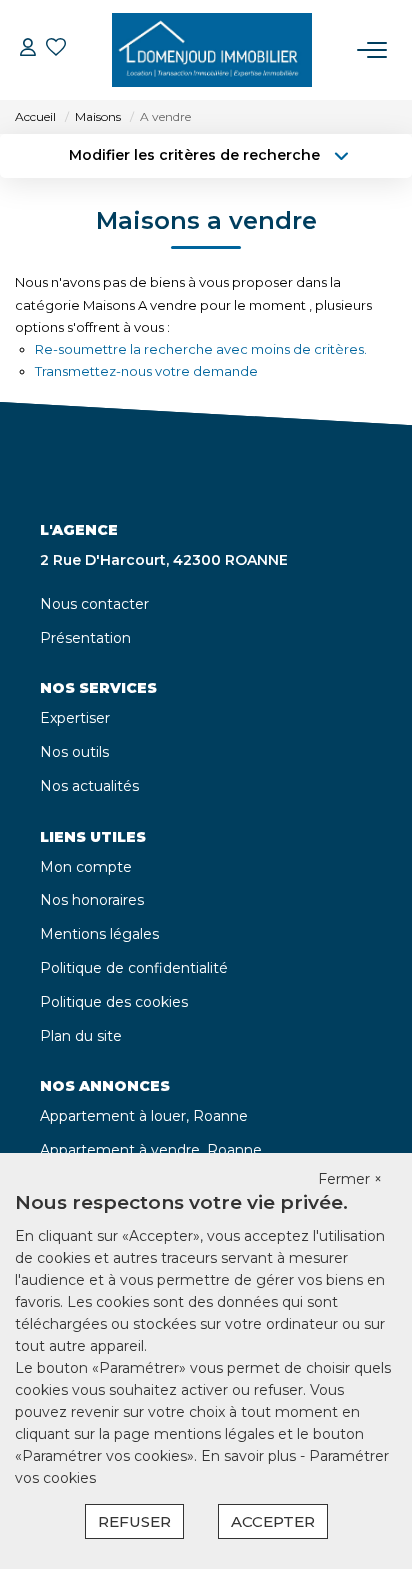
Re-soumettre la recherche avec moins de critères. (201, 349)
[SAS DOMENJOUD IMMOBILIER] (212, 50)
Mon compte (86, 867)
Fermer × (350, 1179)
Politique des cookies (114, 1002)
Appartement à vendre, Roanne (151, 1150)
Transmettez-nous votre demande (146, 371)
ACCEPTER (273, 1521)
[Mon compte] (28, 49)
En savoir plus (250, 1456)
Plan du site (81, 1036)
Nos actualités (89, 786)
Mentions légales (99, 934)
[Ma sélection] (56, 49)
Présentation (85, 638)
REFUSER (134, 1521)
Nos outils (74, 752)
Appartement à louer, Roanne (144, 1116)
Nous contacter (94, 604)
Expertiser (75, 718)
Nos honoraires (92, 900)
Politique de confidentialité (134, 968)
